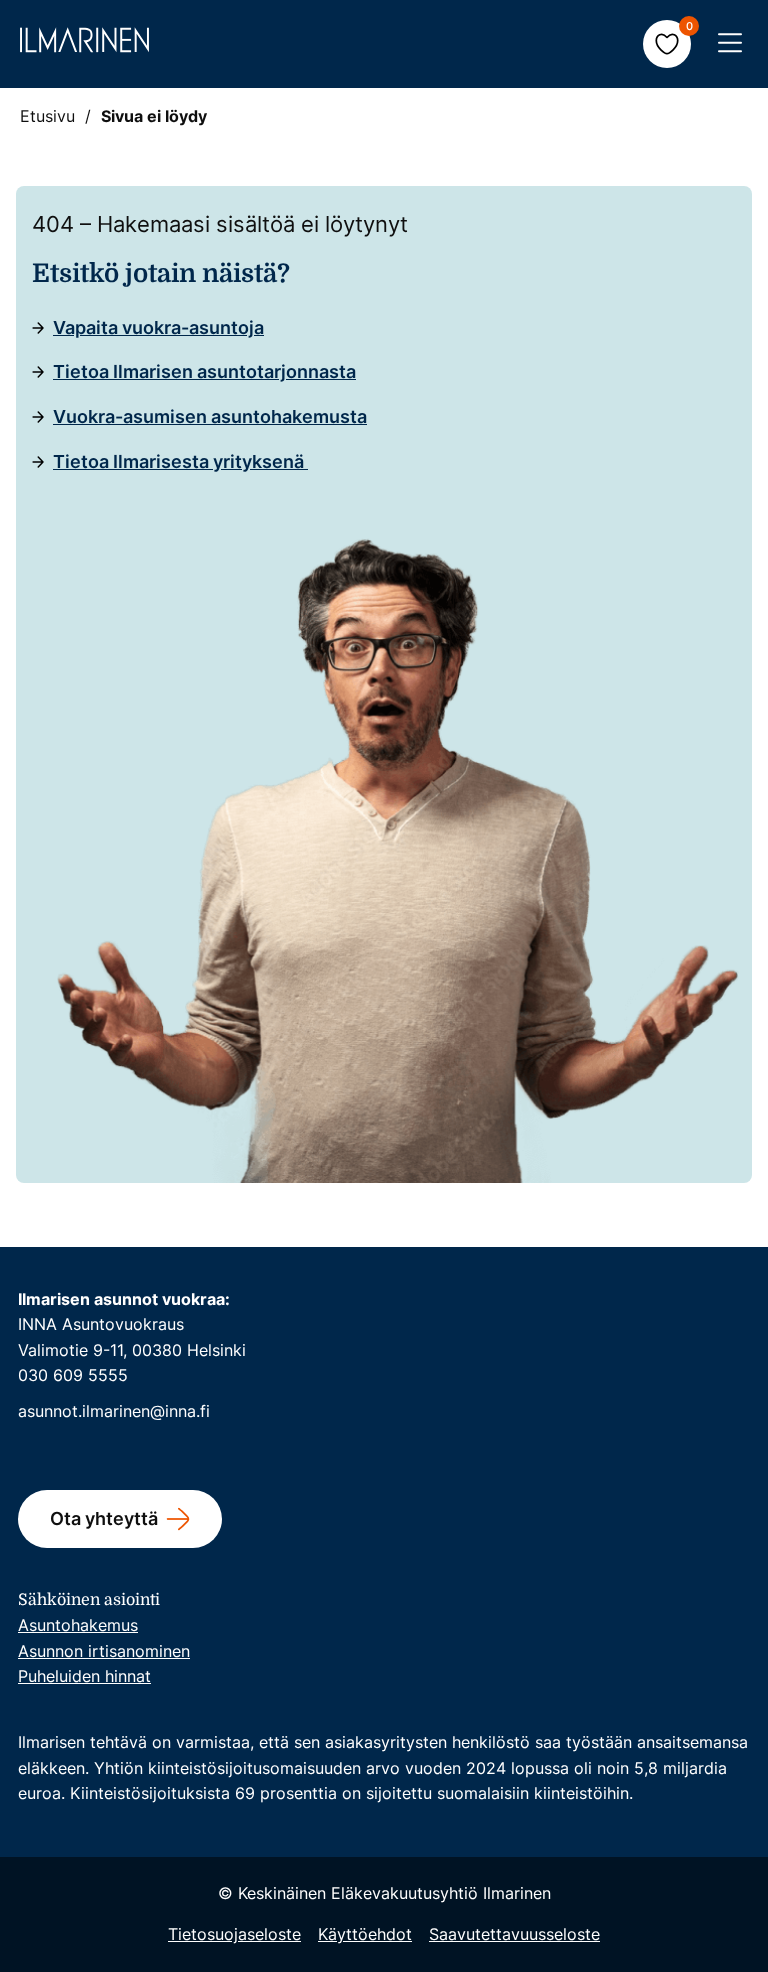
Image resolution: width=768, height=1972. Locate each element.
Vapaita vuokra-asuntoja (158, 327)
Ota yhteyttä (104, 1518)
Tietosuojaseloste (234, 1934)
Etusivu (47, 116)
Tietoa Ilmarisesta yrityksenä (180, 461)
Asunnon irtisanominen (104, 1651)
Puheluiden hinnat (84, 1676)
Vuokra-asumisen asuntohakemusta (210, 416)
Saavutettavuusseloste (514, 1934)
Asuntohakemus (78, 1625)
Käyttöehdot (365, 1934)
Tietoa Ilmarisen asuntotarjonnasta (204, 371)
